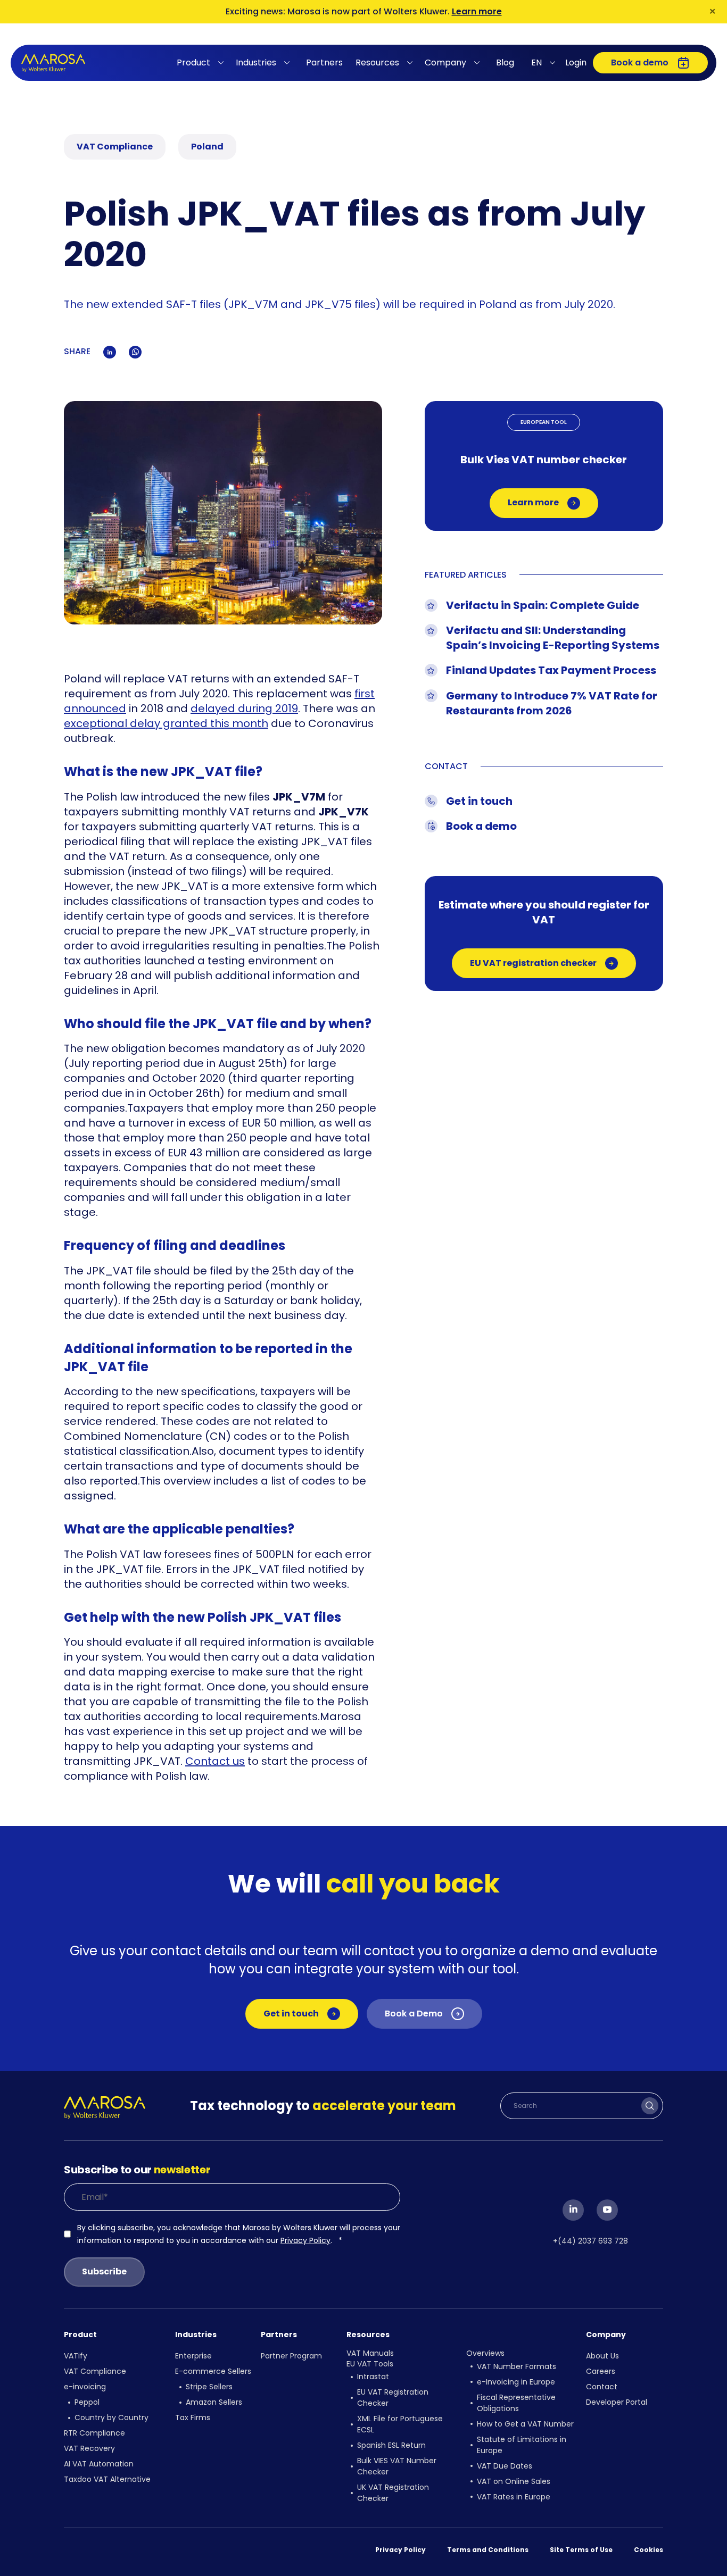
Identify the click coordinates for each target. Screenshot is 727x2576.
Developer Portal (617, 2402)
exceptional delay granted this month (166, 723)
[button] (202, 63)
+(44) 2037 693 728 (590, 2241)
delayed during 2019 (244, 708)
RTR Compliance (94, 2433)
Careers (601, 2371)
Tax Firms (193, 2417)
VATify (76, 2356)
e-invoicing (85, 2387)
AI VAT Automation (99, 2464)
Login (576, 62)
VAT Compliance (95, 2371)
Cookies (648, 2550)
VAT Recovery (89, 2448)
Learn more (477, 11)
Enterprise (193, 2356)
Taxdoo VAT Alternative (107, 2479)
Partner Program (291, 2356)
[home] (53, 63)
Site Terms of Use (581, 2550)
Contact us (215, 1761)
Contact (602, 2387)
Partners (324, 62)
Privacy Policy (305, 2240)
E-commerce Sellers (213, 2371)
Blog (505, 62)
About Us (602, 2356)
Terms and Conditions (488, 2550)
